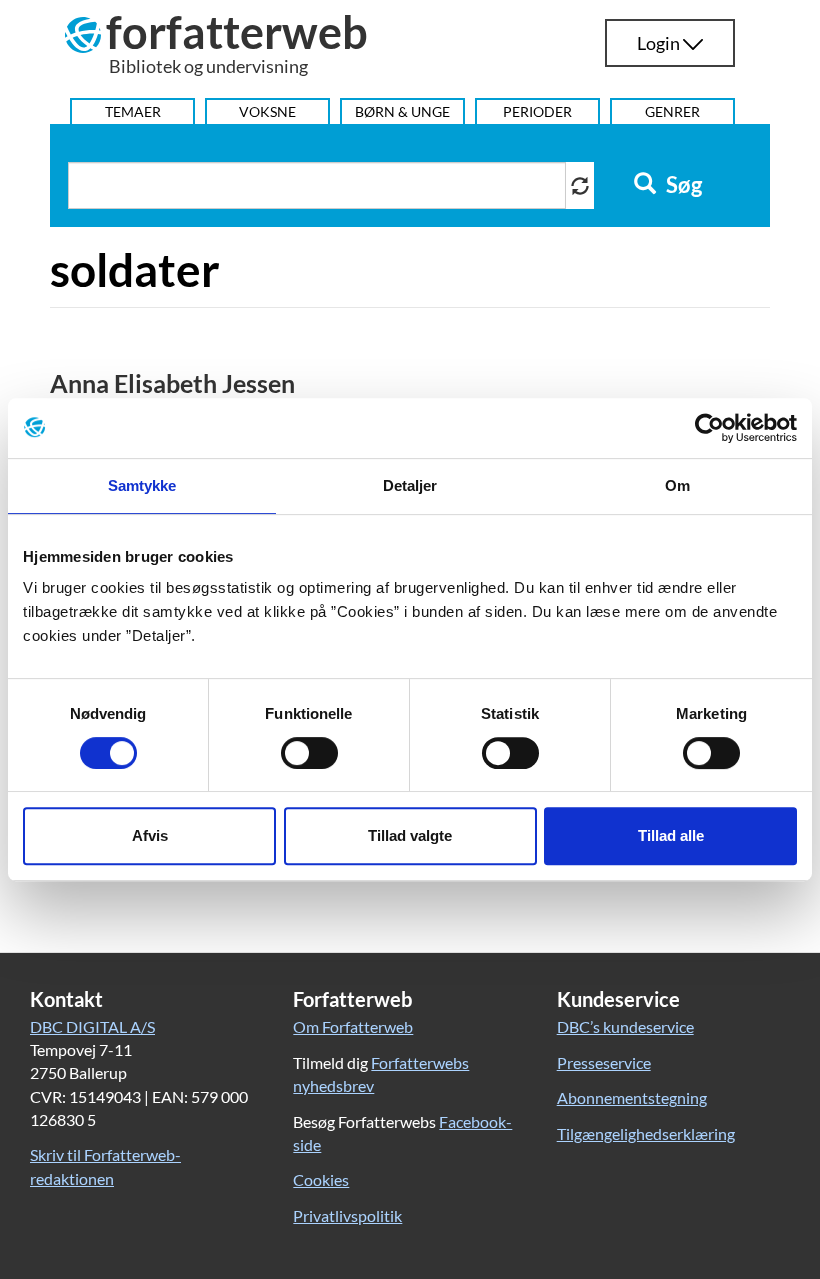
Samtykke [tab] (142, 485)
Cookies (321, 1179)
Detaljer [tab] (410, 485)
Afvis (150, 835)
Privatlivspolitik (347, 1215)
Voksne (267, 111)
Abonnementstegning (632, 1097)
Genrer (672, 111)
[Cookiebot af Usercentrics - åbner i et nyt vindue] (709, 428)
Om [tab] (677, 485)
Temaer (133, 111)
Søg (682, 185)
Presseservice (604, 1062)
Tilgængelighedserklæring (646, 1133)
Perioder (537, 111)
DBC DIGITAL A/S (92, 1026)
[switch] (309, 753)
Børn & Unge (402, 111)
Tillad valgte (410, 835)
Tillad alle (671, 835)
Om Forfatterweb (353, 1026)
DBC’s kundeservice (625, 1026)
